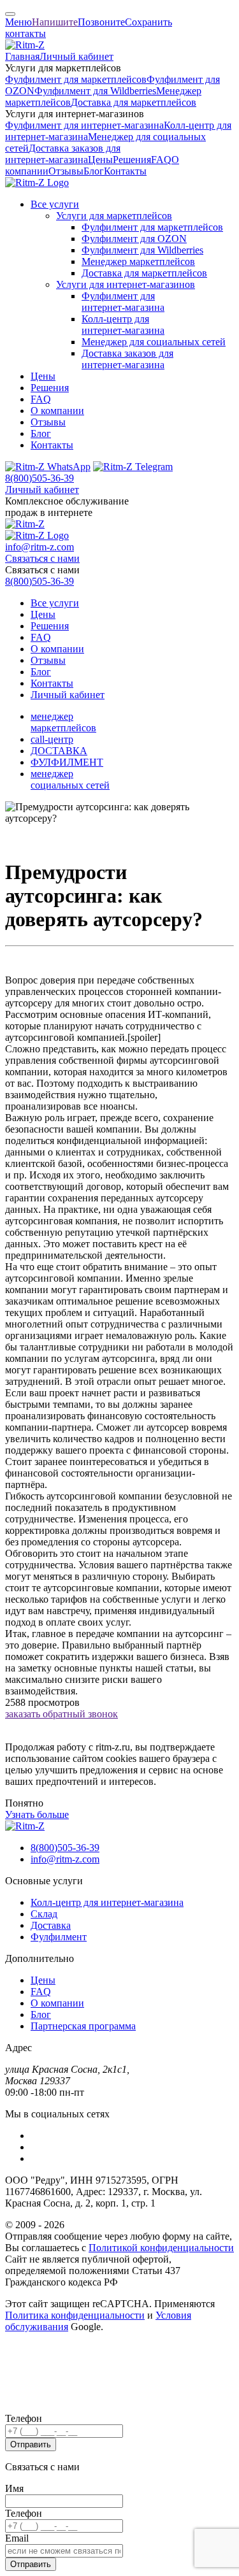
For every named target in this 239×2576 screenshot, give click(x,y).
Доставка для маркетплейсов (134, 102)
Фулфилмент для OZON (134, 239)
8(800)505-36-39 (40, 478)
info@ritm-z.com (40, 547)
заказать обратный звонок (62, 1714)
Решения (132, 160)
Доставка (51, 1925)
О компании (57, 411)
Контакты (125, 171)
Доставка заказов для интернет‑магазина (63, 154)
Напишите (55, 22)
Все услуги (55, 204)
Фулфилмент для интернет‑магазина (84, 125)
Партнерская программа (83, 2026)
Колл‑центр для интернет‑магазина (123, 325)
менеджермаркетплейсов (63, 722)
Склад (44, 1914)
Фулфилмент (59, 1937)
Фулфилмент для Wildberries (95, 91)
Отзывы (66, 171)
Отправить (31, 2444)
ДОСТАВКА (59, 751)
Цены (100, 160)
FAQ (161, 160)
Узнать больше (37, 1814)
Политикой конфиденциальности (161, 2248)
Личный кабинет (76, 56)
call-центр (52, 739)
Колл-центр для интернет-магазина (107, 1902)
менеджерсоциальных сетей (70, 779)
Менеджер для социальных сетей (154, 342)
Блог (94, 171)
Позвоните (101, 22)
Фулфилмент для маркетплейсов (76, 79)
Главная (22, 56)
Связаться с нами (42, 558)
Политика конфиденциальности (75, 2315)
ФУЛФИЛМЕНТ (67, 762)
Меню (18, 22)
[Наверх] (10, 14)
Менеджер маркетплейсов (138, 261)
